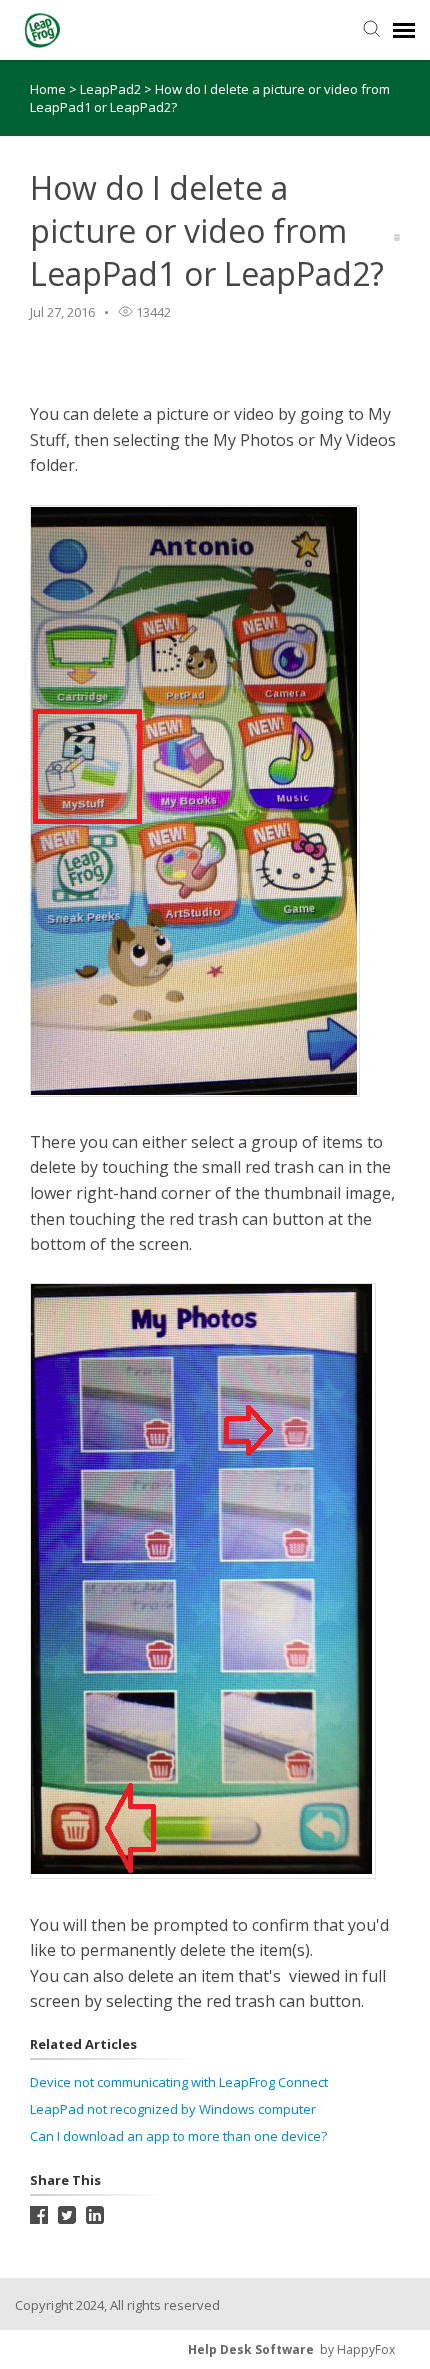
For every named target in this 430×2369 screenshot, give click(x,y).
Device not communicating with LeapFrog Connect (179, 2082)
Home (48, 89)
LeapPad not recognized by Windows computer (173, 2109)
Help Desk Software (251, 2349)
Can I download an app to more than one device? (178, 2136)
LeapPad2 (112, 89)
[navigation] (404, 30)
